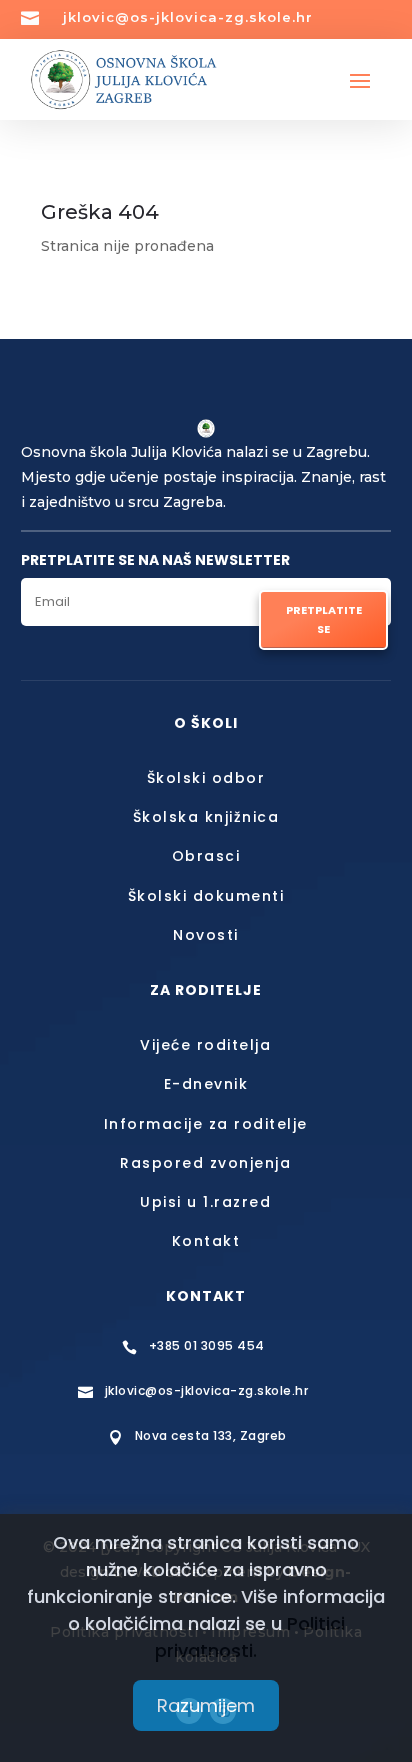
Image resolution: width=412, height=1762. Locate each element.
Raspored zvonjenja (205, 1163)
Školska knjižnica (206, 817)
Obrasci (206, 856)
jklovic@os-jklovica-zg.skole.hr (188, 17)
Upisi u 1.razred (205, 1202)
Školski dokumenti (206, 896)
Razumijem (206, 1705)
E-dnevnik (206, 1084)
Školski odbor (206, 778)
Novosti (206, 935)
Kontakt (206, 1241)
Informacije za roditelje (206, 1124)
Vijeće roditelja (205, 1045)
